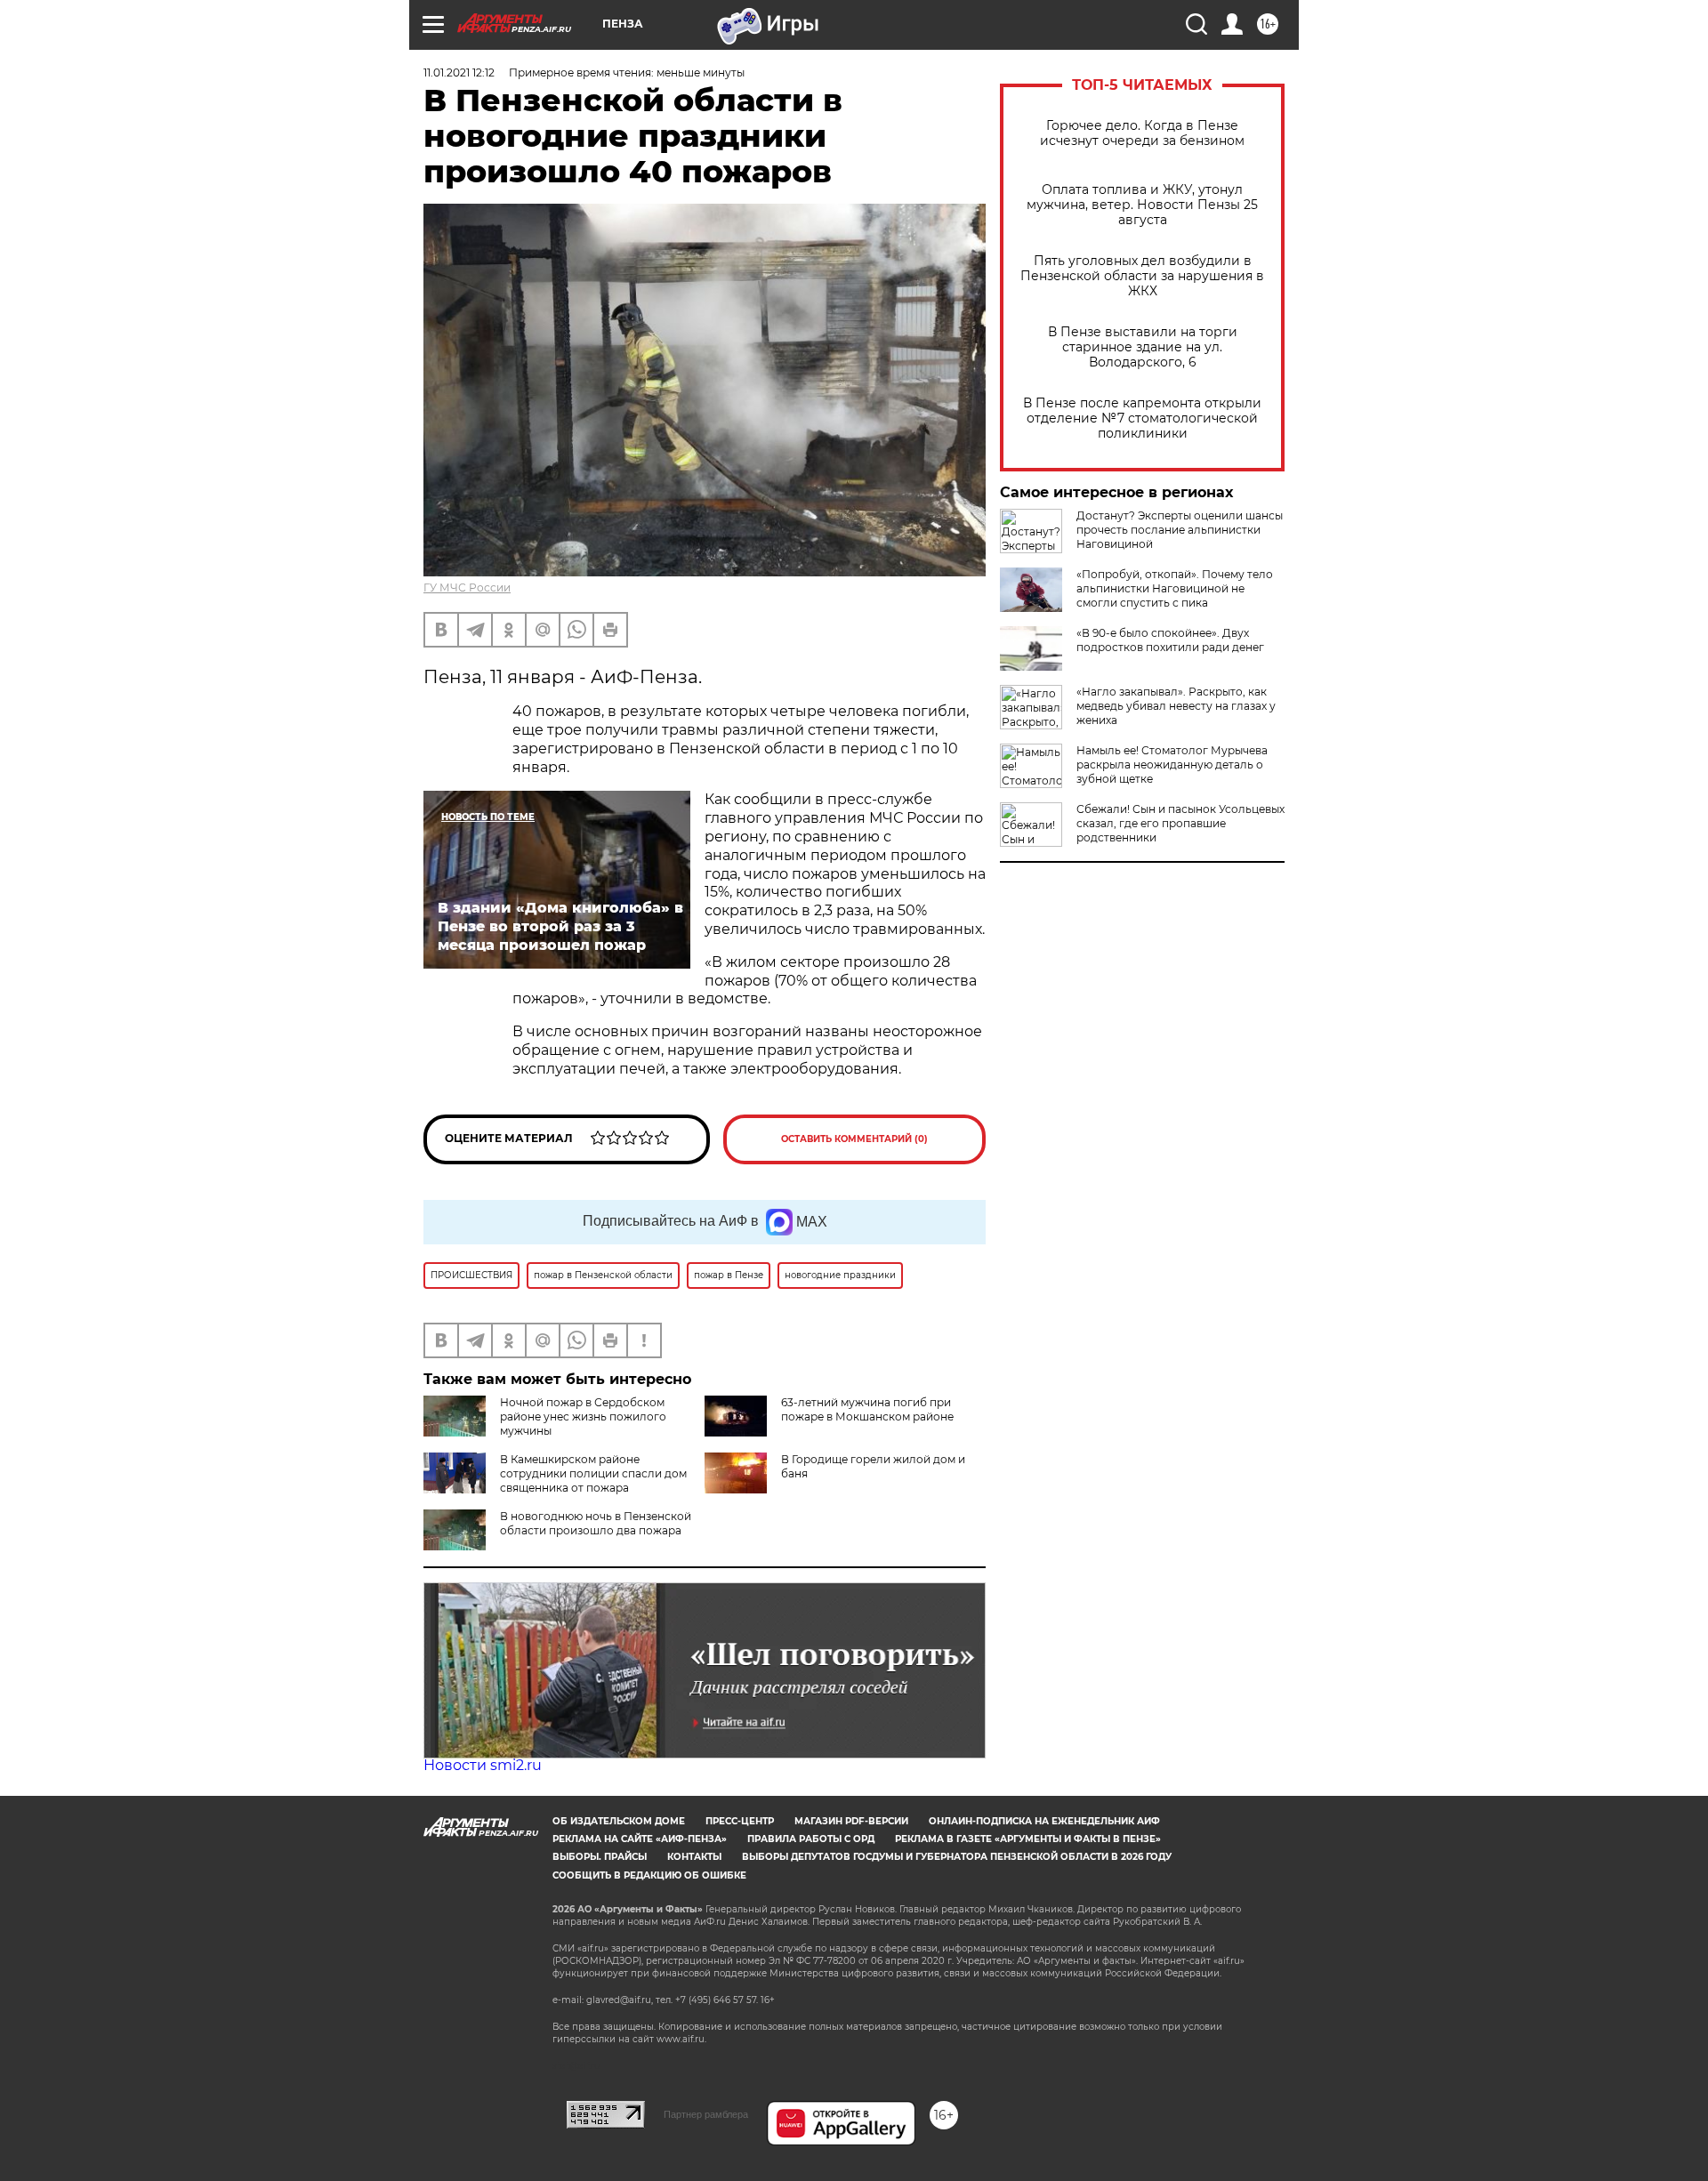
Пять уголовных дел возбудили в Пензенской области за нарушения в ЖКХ (1142, 276)
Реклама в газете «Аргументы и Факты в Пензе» (1028, 1839)
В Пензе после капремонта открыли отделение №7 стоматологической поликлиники (1142, 418)
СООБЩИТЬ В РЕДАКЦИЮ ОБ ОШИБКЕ (649, 1875)
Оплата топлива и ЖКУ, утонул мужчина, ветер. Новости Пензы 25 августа (1142, 205)
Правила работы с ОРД (811, 1839)
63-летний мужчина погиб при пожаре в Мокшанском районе (867, 1409)
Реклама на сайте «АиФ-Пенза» (640, 1839)
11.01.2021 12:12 (459, 72)
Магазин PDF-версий (851, 1821)
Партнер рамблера (706, 2114)
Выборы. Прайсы (600, 1857)
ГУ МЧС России (467, 588)
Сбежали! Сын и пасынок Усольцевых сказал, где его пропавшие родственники (1180, 823)
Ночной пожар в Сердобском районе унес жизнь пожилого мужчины (583, 1416)
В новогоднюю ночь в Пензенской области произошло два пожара (596, 1523)
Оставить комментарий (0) (854, 1139)
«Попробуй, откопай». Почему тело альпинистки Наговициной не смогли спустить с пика (1175, 588)
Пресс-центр (740, 1821)
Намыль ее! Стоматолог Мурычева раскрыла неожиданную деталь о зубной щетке (1172, 765)
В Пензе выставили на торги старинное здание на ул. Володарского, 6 (1143, 347)
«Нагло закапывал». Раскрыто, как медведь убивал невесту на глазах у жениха (1176, 706)
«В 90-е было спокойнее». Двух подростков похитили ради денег (1170, 640)
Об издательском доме (619, 1821)
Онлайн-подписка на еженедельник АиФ (1044, 1821)
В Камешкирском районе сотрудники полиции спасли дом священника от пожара (593, 1473)
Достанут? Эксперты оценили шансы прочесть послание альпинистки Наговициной (1180, 530)
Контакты (694, 1857)
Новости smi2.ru (483, 1765)
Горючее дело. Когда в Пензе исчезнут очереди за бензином (1142, 133)
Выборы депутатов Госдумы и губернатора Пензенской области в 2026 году (957, 1857)
